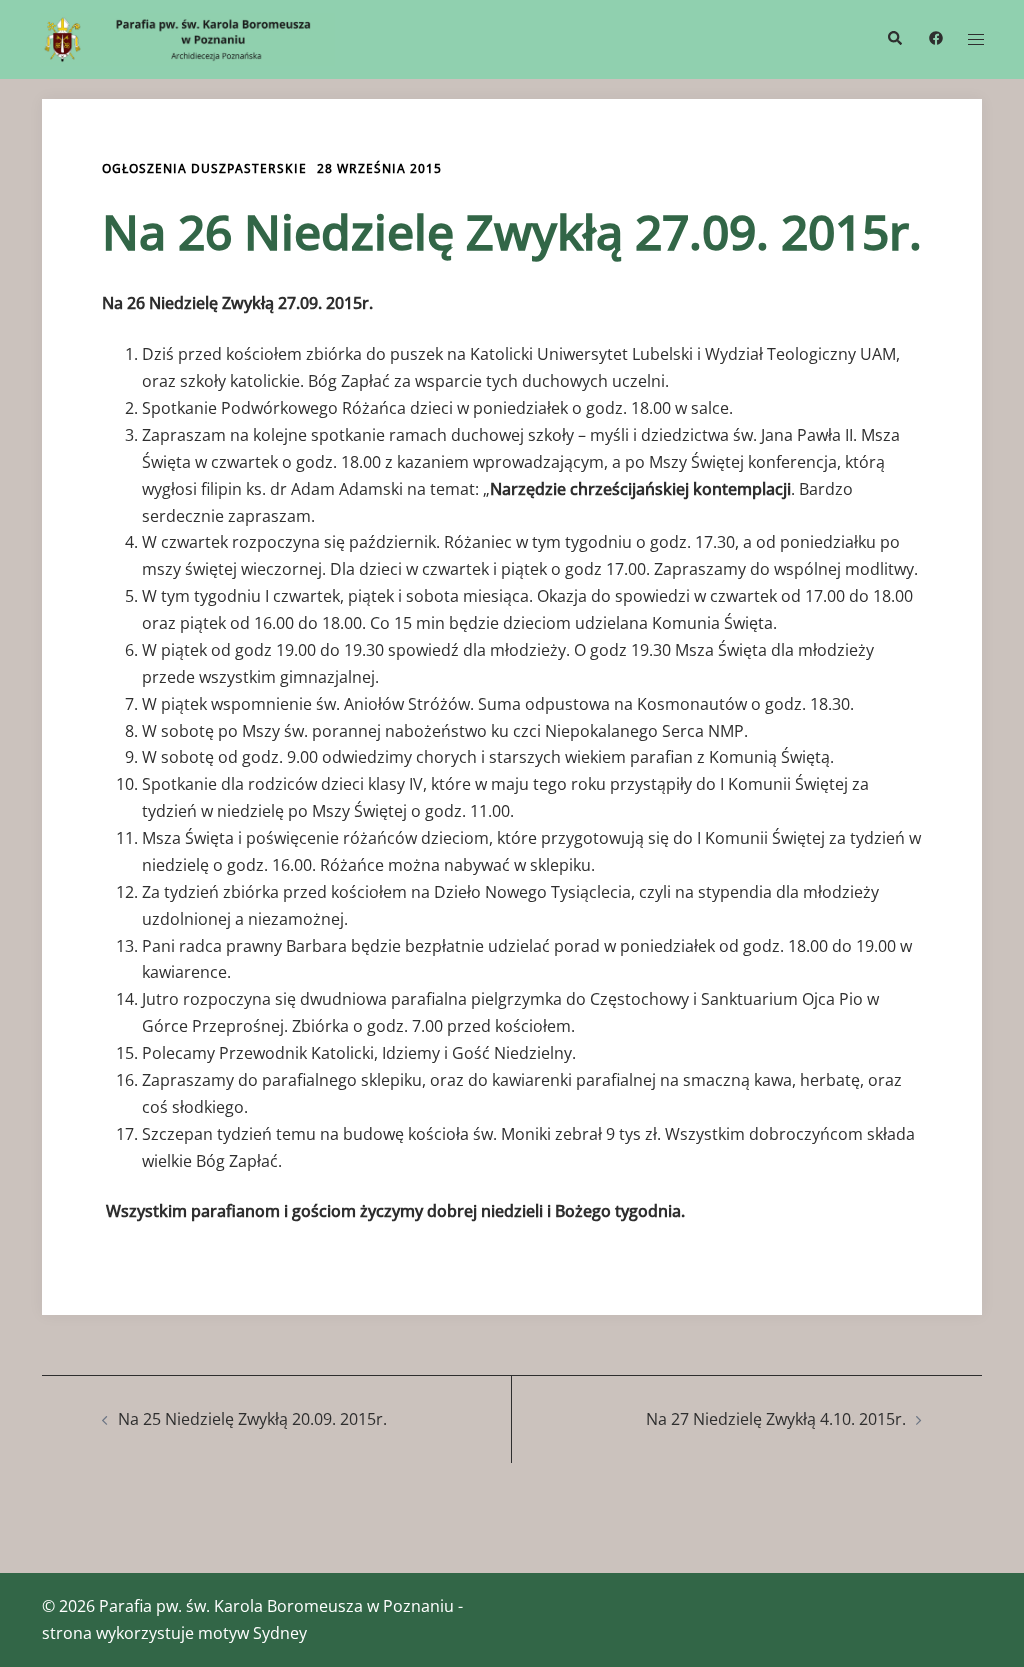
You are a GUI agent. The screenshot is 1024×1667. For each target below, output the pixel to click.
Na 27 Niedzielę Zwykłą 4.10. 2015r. (776, 1419)
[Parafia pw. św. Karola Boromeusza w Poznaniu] (187, 38)
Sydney (280, 1633)
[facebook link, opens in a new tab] (935, 37)
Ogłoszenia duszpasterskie (204, 168)
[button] (894, 39)
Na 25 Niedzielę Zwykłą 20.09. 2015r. (252, 1419)
